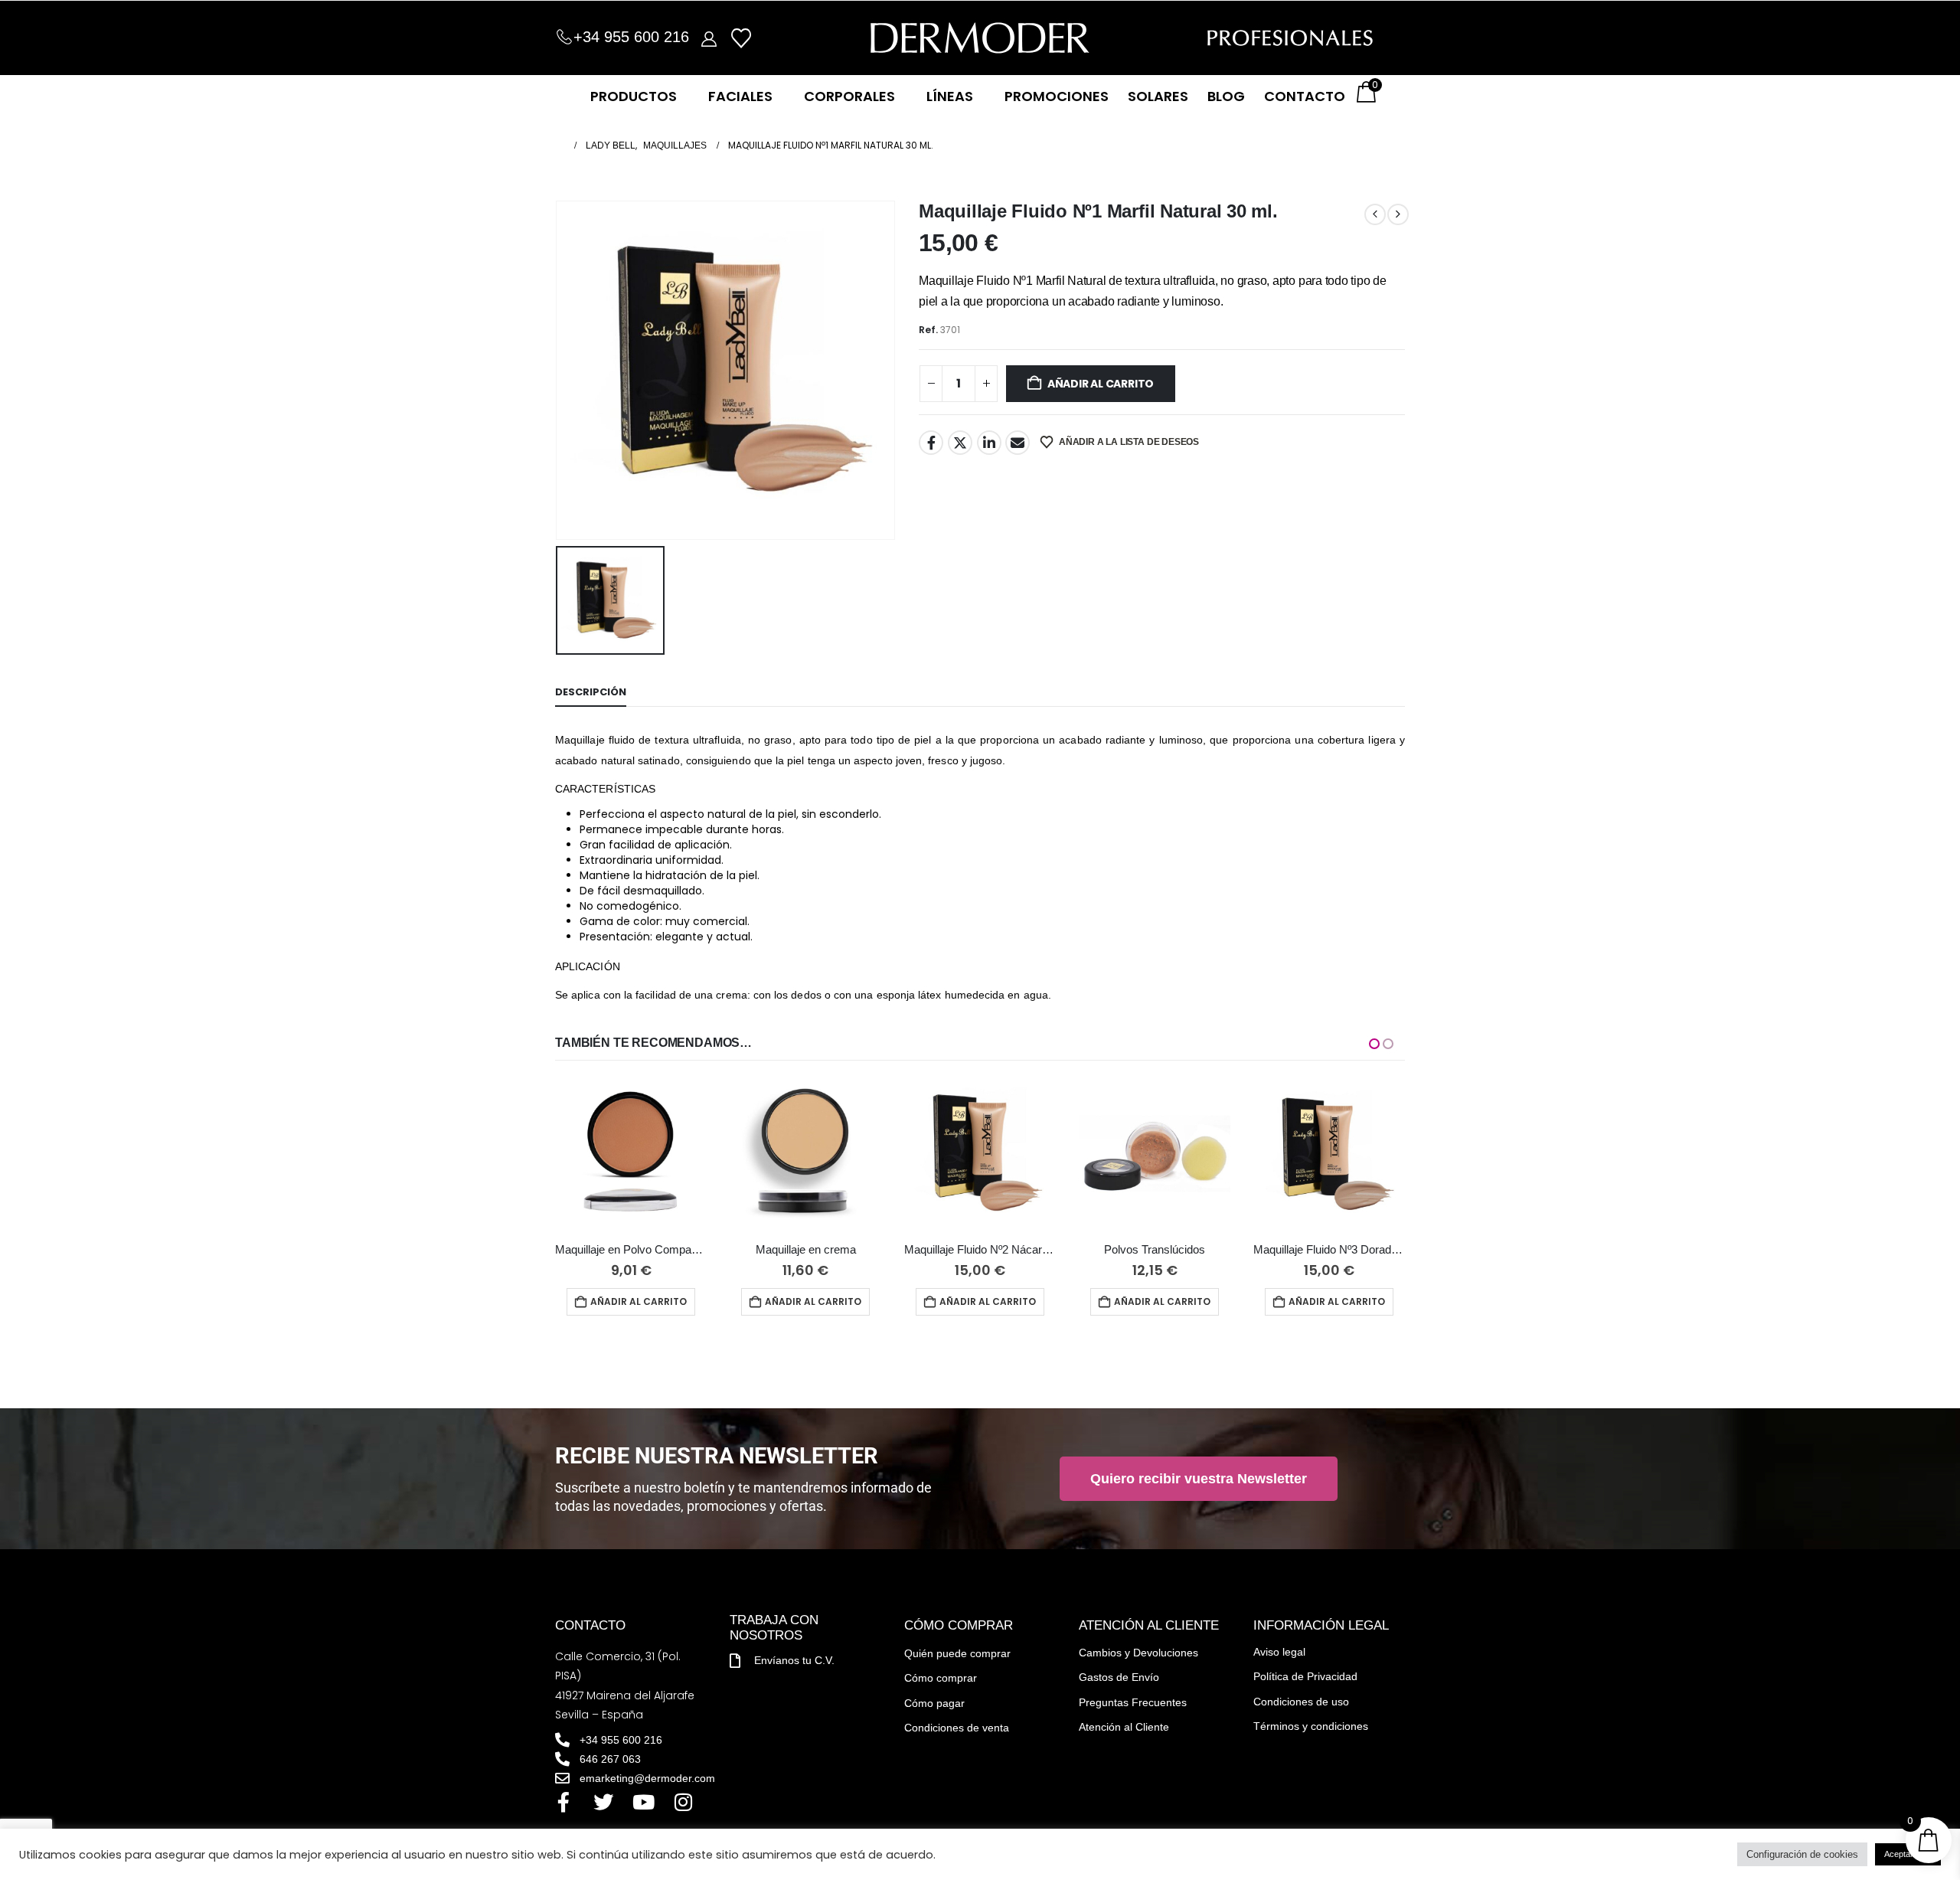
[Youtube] (643, 1802)
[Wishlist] (741, 38)
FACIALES (740, 96)
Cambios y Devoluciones (1138, 1653)
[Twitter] (603, 1802)
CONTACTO (1305, 96)
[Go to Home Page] (560, 145)
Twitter (960, 443)
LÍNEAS (950, 96)
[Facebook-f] (563, 1802)
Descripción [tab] (591, 692)
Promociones (1057, 96)
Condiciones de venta (957, 1728)
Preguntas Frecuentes (1133, 1702)
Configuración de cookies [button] (1802, 1854)
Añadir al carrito (1101, 384)
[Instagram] (683, 1802)
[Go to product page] (631, 1155)
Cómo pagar (934, 1703)
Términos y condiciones (1311, 1726)
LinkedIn (989, 443)
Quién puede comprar (957, 1653)
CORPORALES (849, 96)
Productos (634, 96)
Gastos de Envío (1119, 1677)
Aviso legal (1279, 1652)
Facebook (931, 443)
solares (1158, 96)
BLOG (1226, 96)
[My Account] (709, 38)
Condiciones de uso (1301, 1702)
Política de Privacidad (1305, 1676)
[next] (1398, 214)
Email (1018, 443)
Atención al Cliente (1124, 1727)
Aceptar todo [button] (1908, 1854)
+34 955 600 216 (631, 37)
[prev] (1375, 214)
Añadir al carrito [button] (639, 1301)
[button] (1374, 1044)
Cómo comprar (941, 1678)
